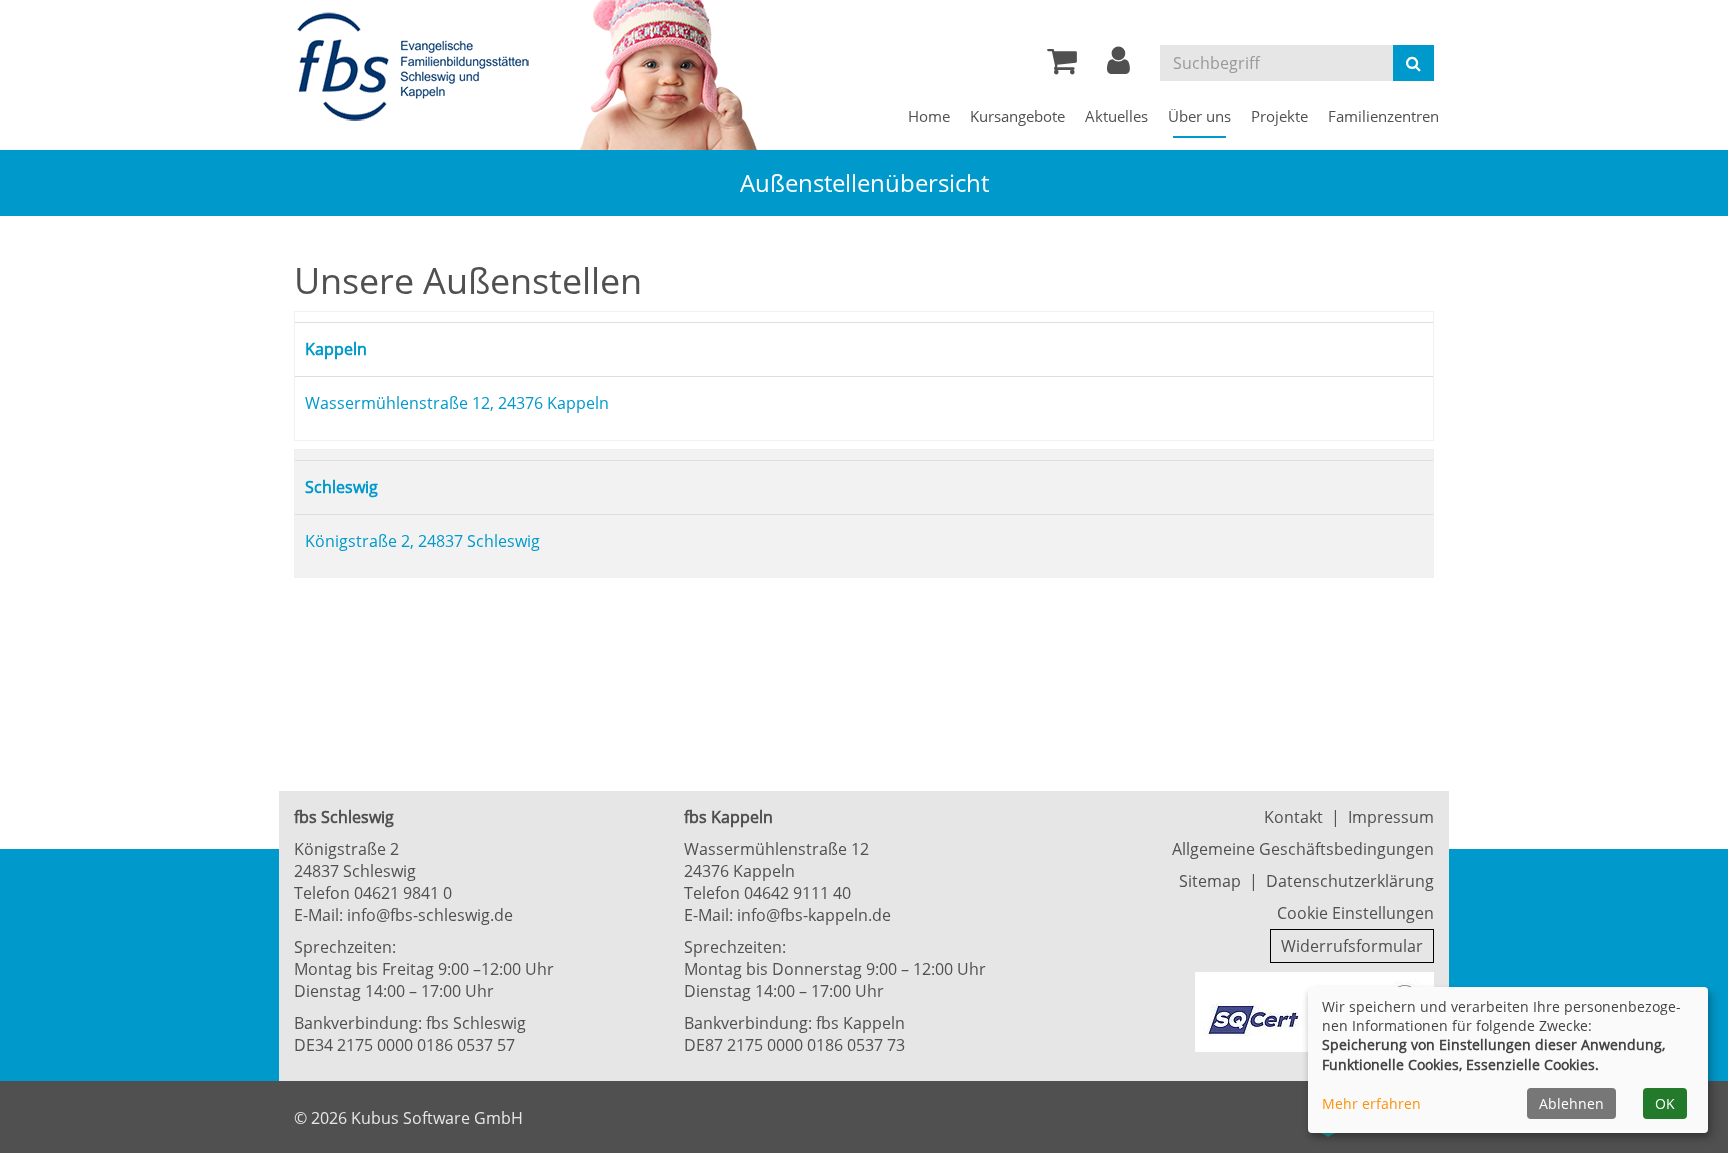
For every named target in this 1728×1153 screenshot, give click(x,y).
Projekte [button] (1279, 116)
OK (1665, 1103)
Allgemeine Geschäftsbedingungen (1303, 849)
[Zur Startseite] (419, 68)
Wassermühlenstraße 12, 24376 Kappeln (457, 407)
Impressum (1391, 817)
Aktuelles (1116, 116)
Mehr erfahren (1371, 1103)
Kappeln (342, 351)
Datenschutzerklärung (1350, 881)
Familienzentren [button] (1383, 116)
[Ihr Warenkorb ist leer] (1062, 66)
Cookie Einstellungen (1355, 913)
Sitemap (1210, 881)
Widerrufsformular (1352, 946)
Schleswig (348, 493)
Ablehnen (1571, 1103)
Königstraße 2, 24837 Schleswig (422, 550)
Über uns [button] (1199, 116)
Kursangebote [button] (1017, 116)
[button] (1118, 66)
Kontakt (1293, 817)
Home (929, 116)
